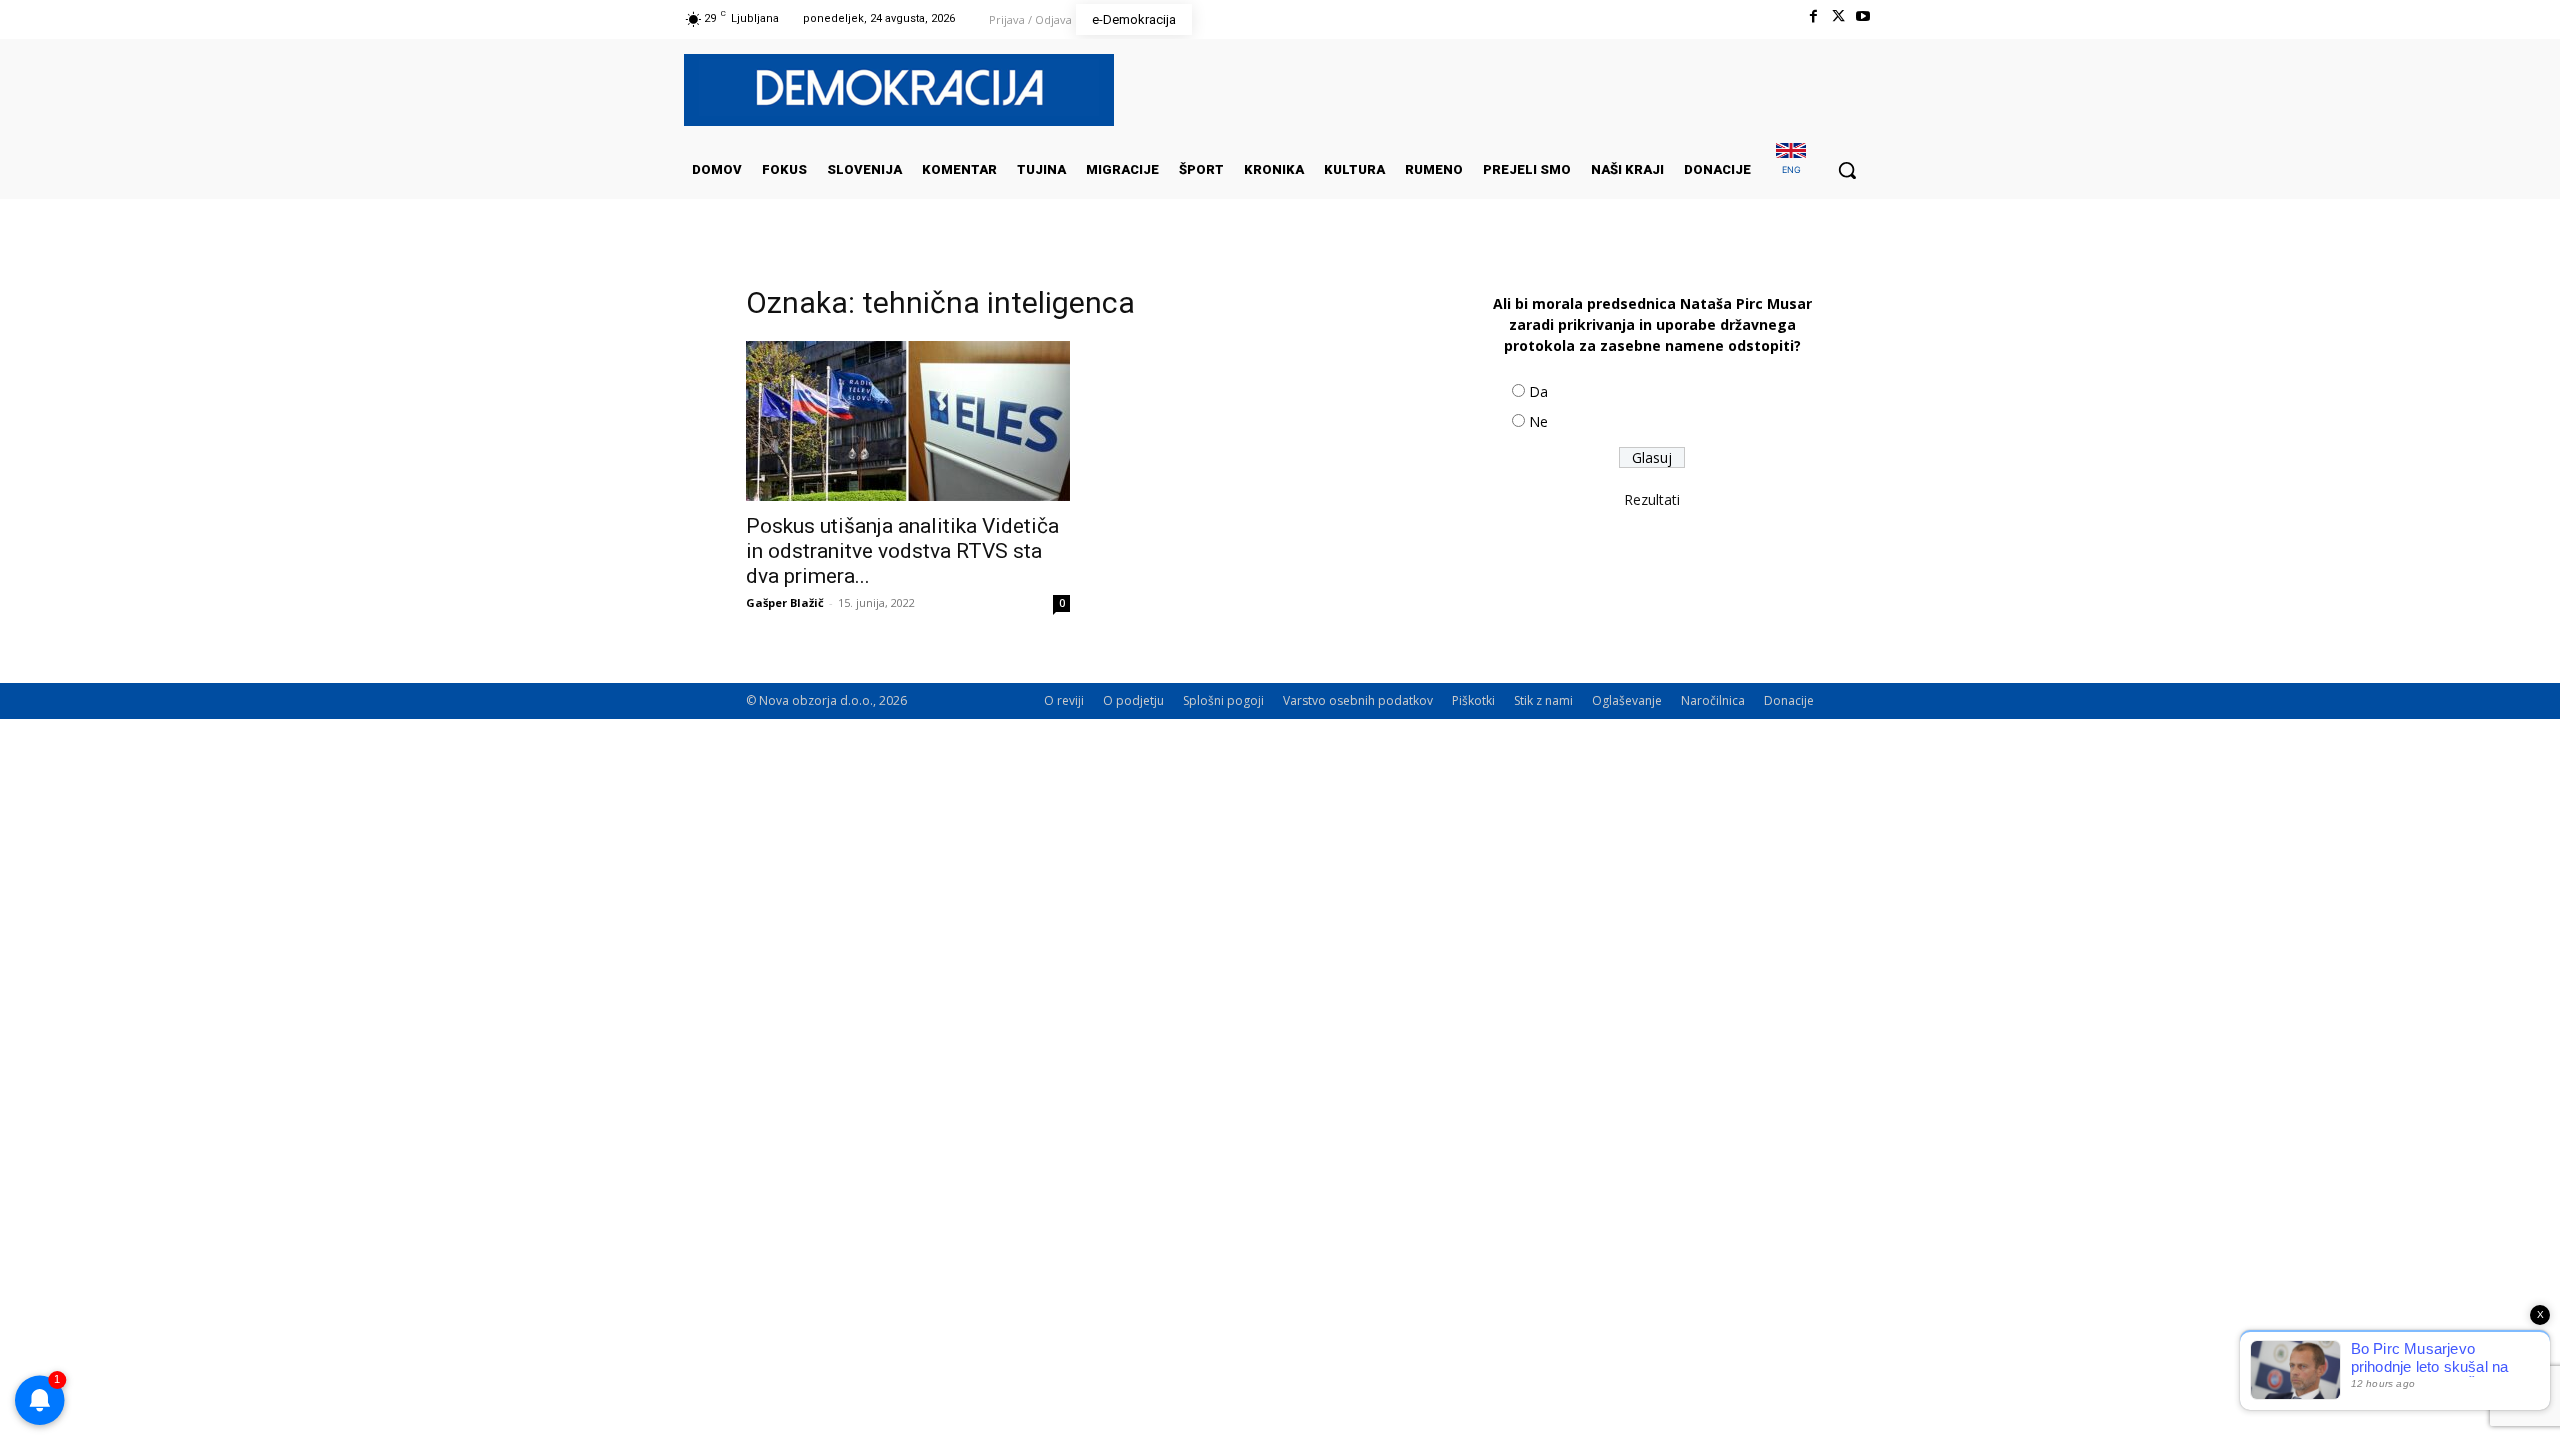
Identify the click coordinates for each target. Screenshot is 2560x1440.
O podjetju (1133, 700)
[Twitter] (1838, 16)
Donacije (1789, 700)
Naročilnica (1713, 700)
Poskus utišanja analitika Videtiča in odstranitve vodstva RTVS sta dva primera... (902, 551)
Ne (1538, 421)
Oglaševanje (1627, 700)
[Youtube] (1863, 16)
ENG (1791, 169)
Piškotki (1473, 700)
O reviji (1064, 700)
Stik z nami (1543, 700)
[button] (1847, 170)
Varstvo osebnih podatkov (1358, 700)
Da (1538, 391)
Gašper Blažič (785, 602)
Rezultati (1652, 499)
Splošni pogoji (1223, 700)
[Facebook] (1812, 16)
